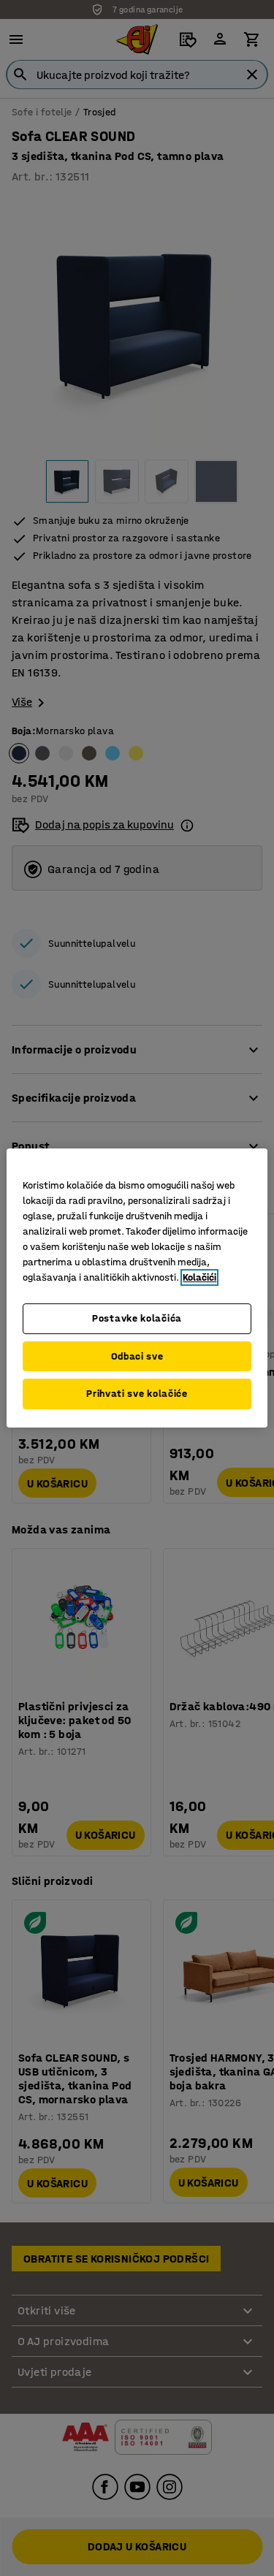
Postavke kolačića (137, 1318)
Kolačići (199, 1277)
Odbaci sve (137, 1356)
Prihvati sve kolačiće (137, 1394)
